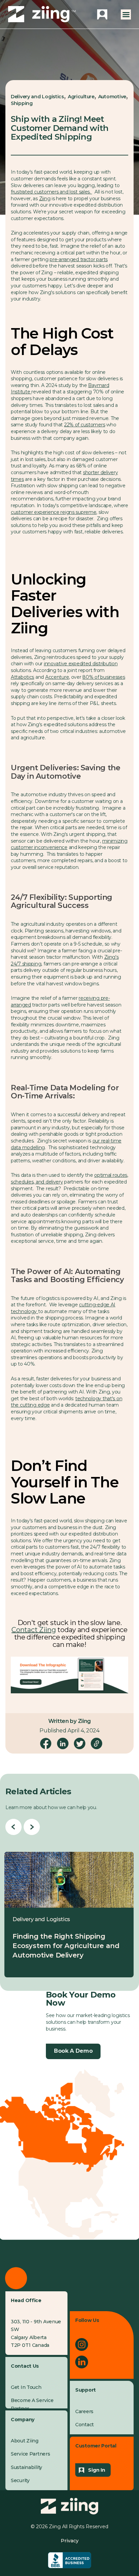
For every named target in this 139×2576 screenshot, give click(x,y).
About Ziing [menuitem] (25, 2441)
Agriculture (81, 97)
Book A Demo (73, 2051)
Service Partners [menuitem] (31, 2454)
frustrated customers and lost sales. (51, 192)
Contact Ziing (34, 1630)
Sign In (96, 2470)
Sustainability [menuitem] (26, 2467)
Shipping (22, 103)
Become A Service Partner (32, 2404)
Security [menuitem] (20, 2480)
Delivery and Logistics (37, 97)
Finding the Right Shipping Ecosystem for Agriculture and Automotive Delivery (66, 1946)
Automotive (112, 97)
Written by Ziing (69, 1721)
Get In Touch (26, 2387)
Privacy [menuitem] (70, 2541)
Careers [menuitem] (84, 2411)
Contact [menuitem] (85, 2425)
